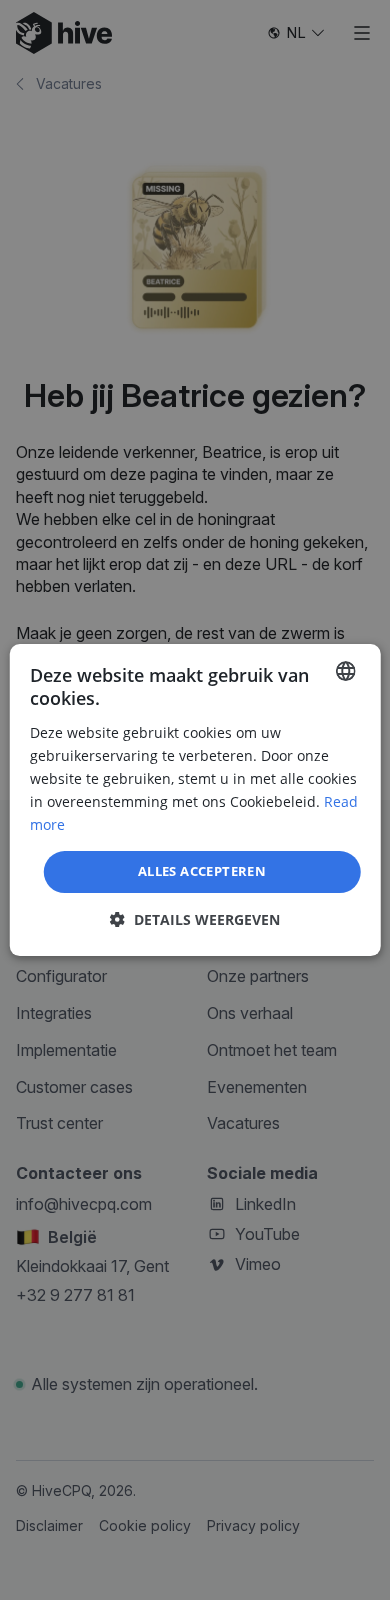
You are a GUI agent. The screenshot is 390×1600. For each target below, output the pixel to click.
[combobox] (345, 671)
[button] (195, 919)
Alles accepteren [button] (202, 871)
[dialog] (195, 800)
